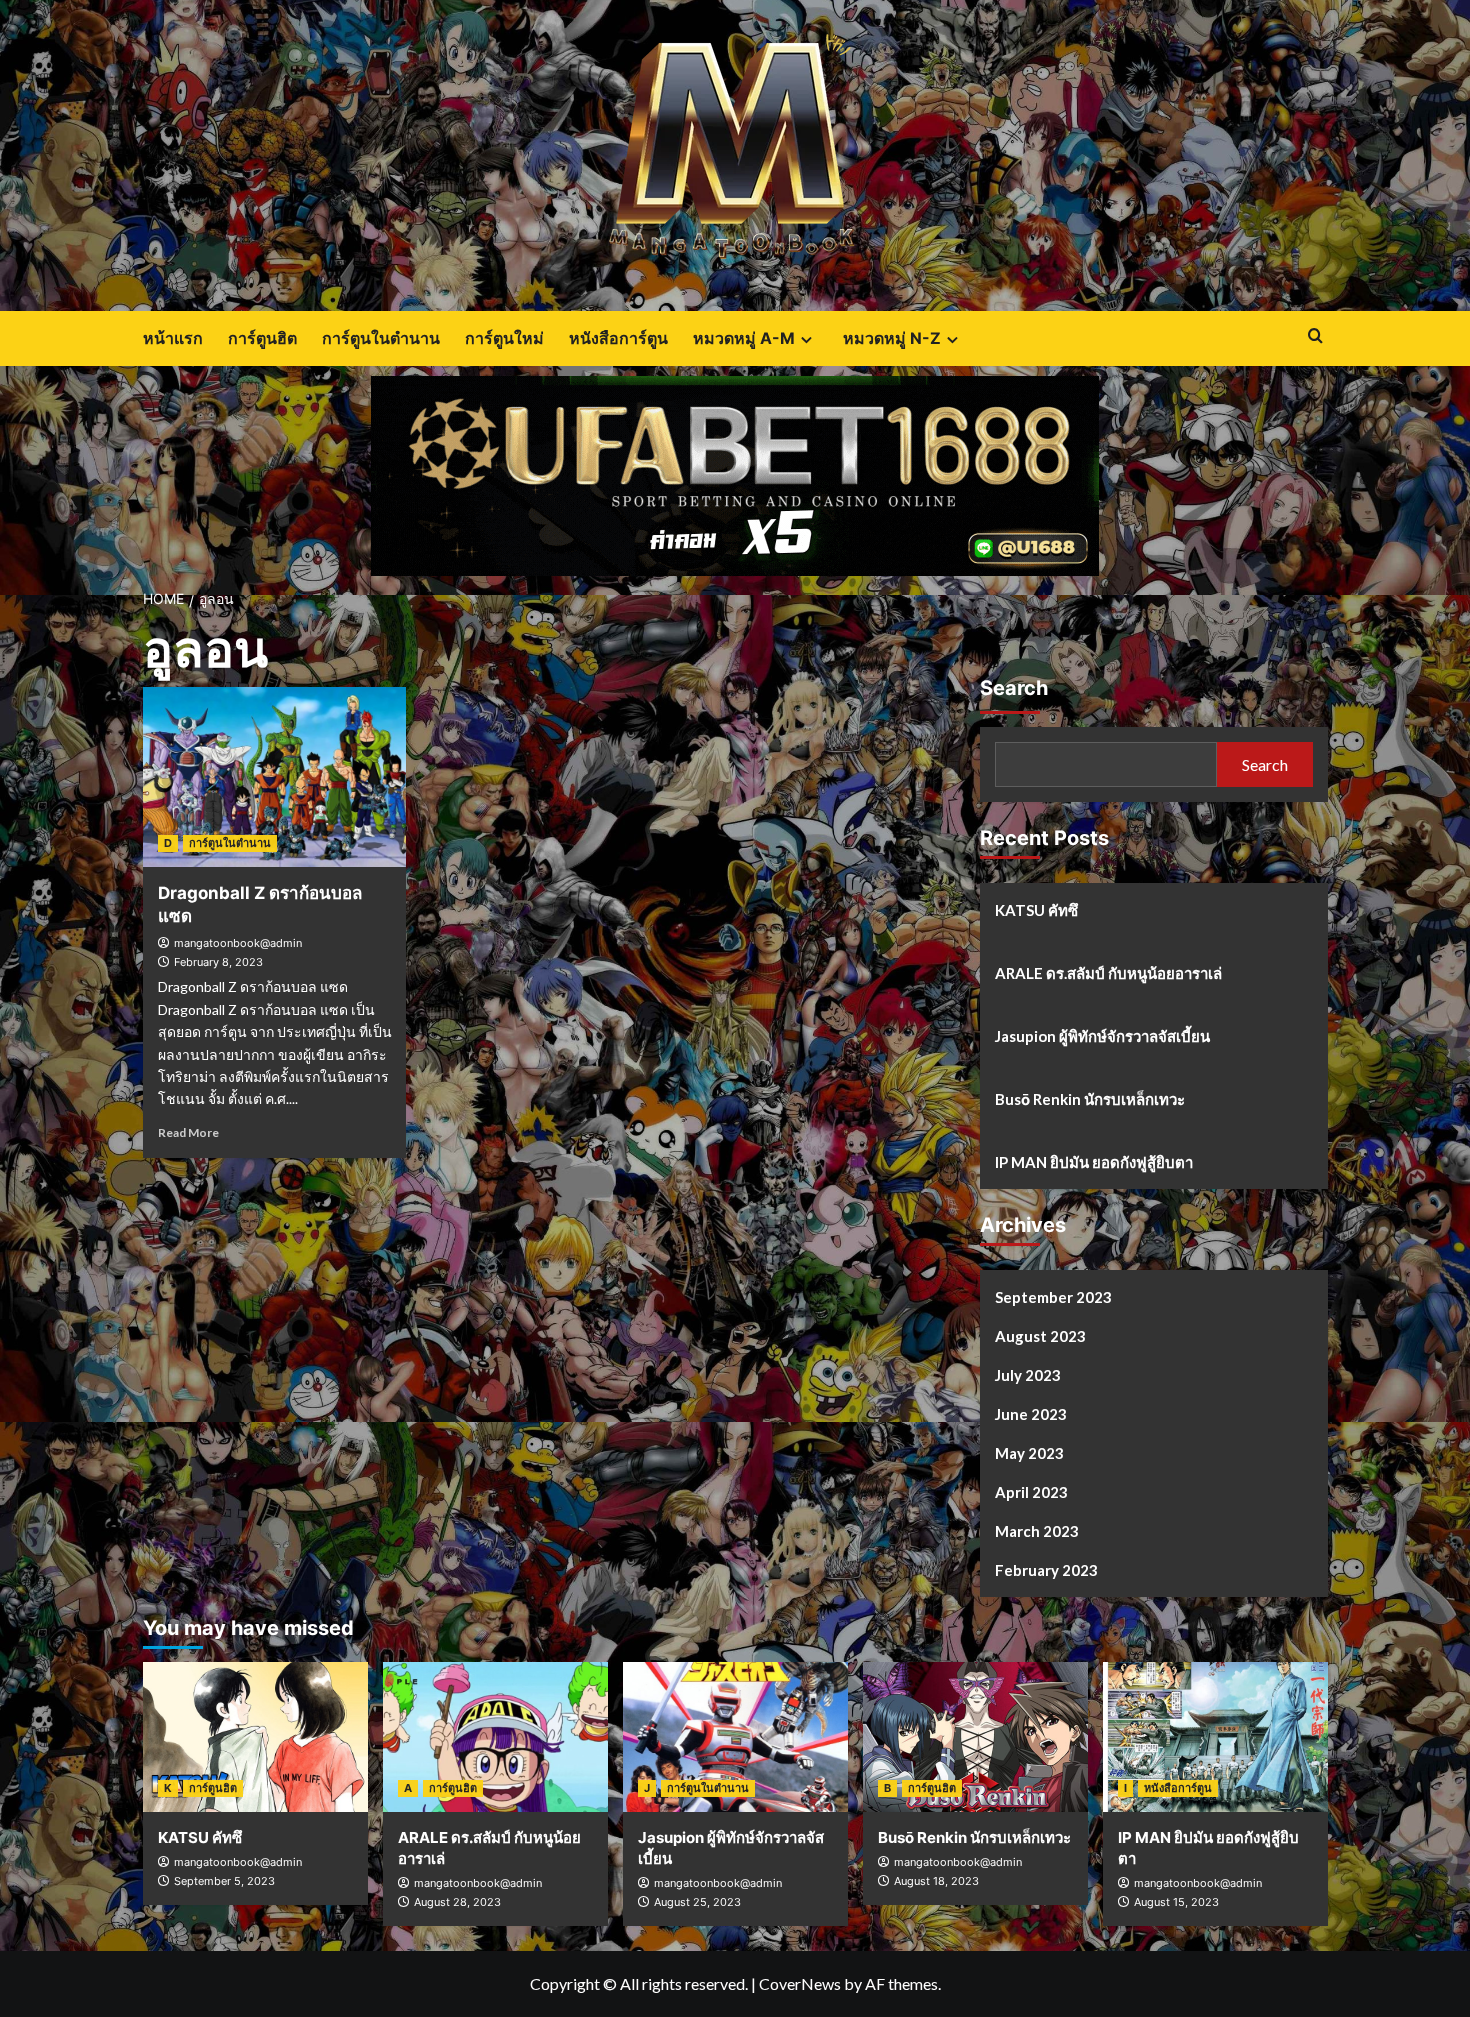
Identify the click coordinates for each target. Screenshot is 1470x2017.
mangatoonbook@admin (238, 943)
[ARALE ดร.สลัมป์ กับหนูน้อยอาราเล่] (495, 1737)
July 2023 (1028, 1375)
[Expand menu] (806, 339)
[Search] (1315, 336)
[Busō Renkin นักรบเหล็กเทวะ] (975, 1737)
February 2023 (1046, 1570)
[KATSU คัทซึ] (255, 1737)
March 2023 (1037, 1531)
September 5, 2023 (224, 1881)
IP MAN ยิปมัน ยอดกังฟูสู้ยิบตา (1094, 1162)
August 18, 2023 (936, 1881)
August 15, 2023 (1176, 1902)
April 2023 (1031, 1492)
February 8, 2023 (218, 962)
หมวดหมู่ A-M (744, 338)
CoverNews (800, 1983)
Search (1014, 688)
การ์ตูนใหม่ (504, 338)
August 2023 (1040, 1336)
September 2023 (1053, 1297)
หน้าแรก (173, 338)
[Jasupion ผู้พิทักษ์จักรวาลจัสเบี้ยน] (735, 1737)
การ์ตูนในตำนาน (381, 338)
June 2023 (1031, 1414)
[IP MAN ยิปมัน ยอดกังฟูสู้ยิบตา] (1215, 1737)
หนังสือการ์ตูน (618, 338)
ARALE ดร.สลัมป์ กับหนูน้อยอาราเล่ (1108, 973)
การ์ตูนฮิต (262, 338)
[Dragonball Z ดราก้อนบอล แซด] (275, 777)
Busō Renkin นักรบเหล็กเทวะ (1090, 1099)
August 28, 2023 (457, 1902)
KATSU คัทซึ (1036, 910)
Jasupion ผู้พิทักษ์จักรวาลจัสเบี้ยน (1102, 1036)
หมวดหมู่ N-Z (892, 338)
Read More (188, 1132)
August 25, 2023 (697, 1902)
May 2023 (1029, 1453)
